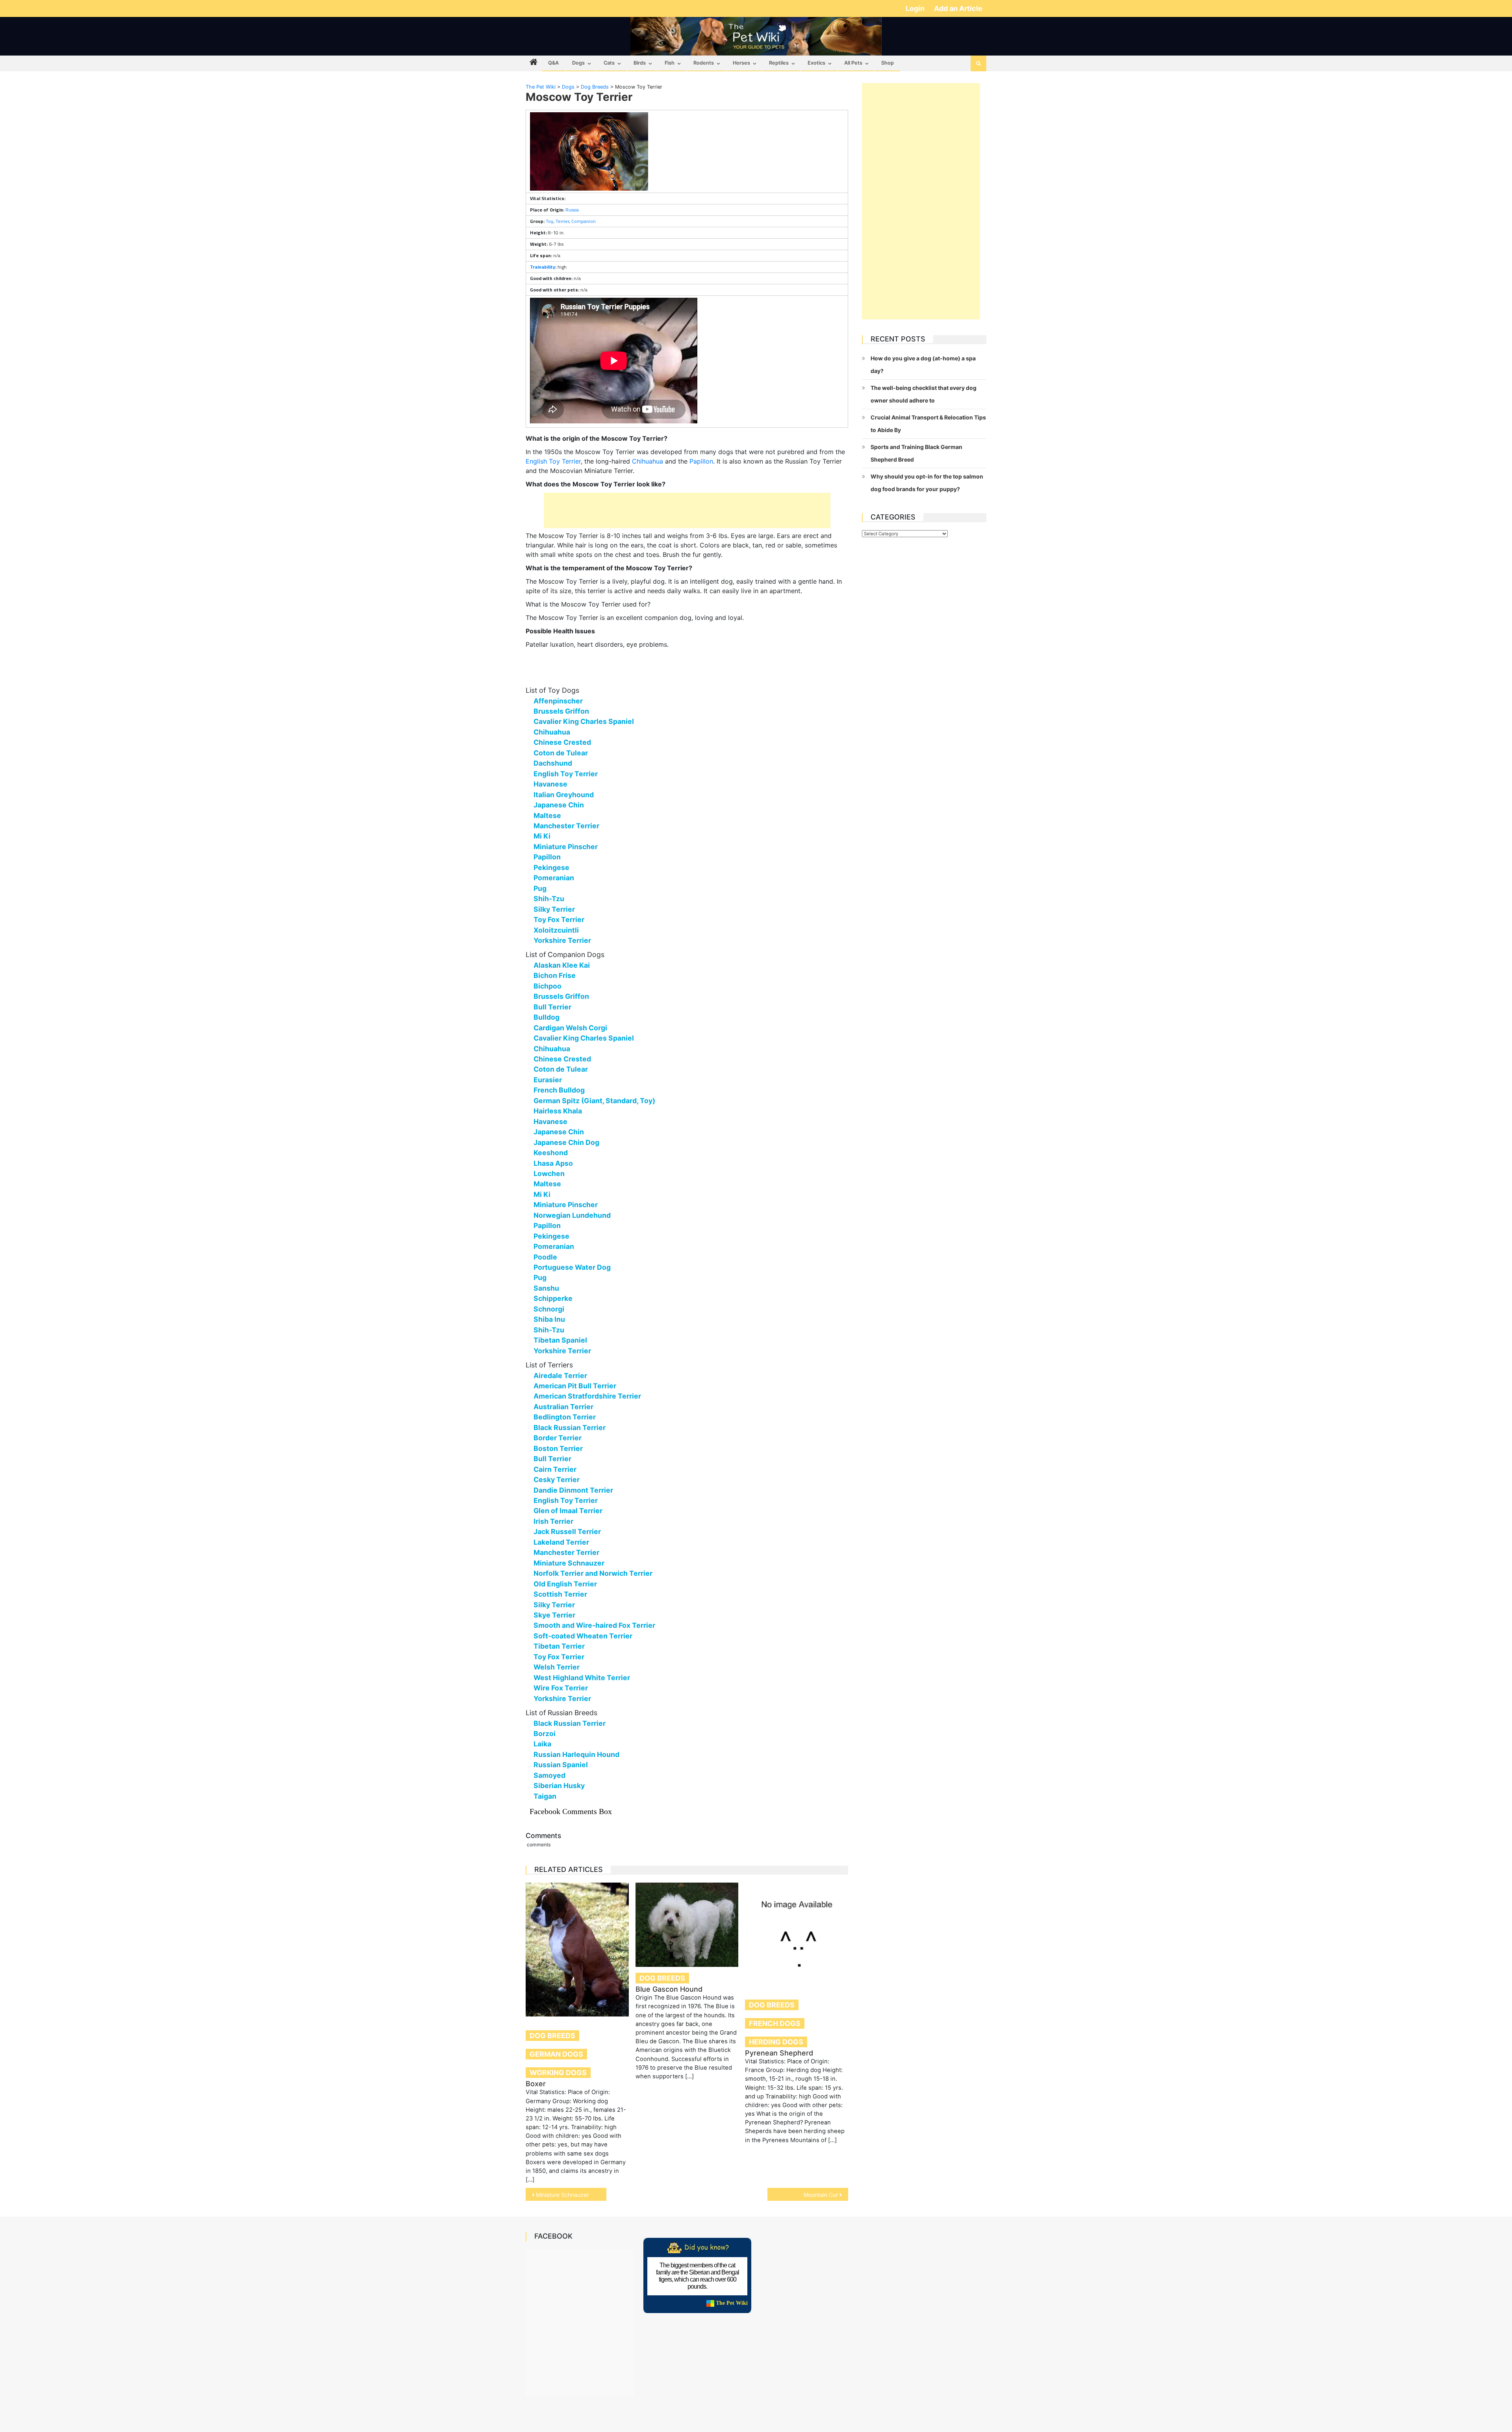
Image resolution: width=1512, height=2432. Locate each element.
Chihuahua (648, 461)
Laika (542, 1744)
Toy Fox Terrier (559, 919)
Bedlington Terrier (565, 1417)
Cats (609, 63)
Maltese (547, 815)
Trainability (543, 267)
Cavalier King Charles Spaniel (584, 721)
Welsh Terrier (557, 1667)
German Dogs (556, 2054)
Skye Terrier (554, 1615)
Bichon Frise (555, 975)
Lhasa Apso (553, 1163)
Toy (549, 221)
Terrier (562, 221)
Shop (888, 63)
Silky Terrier (554, 909)
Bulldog (547, 1017)
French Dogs (775, 2023)
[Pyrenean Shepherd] (797, 1934)
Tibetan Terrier (559, 1646)
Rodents (704, 63)
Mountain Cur (821, 2195)
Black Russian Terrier (570, 1427)
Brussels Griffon (561, 711)
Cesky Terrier (557, 1479)
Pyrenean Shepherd (779, 2053)
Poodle (545, 1257)
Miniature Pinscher (566, 847)
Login (916, 8)
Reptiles (779, 63)
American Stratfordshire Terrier (587, 1396)
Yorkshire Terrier (562, 940)
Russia (572, 210)
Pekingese (551, 867)
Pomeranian (554, 878)
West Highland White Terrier (582, 1678)
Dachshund (553, 763)
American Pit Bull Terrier (575, 1386)
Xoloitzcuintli (556, 930)
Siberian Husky (559, 1786)
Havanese (550, 784)
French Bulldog (559, 1090)
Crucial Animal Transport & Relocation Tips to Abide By (928, 424)
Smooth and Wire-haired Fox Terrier (594, 1625)
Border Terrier (558, 1438)
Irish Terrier (553, 1521)
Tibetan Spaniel (560, 1340)
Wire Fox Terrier (561, 1688)
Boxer (536, 2084)
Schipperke (553, 1298)
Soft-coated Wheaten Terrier (583, 1636)
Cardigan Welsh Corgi (570, 1028)
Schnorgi (549, 1309)
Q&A (553, 63)
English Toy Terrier (553, 461)
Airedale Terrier (560, 1376)
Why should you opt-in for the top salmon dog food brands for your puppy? (927, 483)
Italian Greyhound (564, 795)
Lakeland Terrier (561, 1542)
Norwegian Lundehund (572, 1215)
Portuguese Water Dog (572, 1267)
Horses (741, 63)
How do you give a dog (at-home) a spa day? (923, 365)
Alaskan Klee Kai (562, 965)
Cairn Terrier (555, 1469)
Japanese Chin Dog (566, 1142)
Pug (540, 888)
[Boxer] (577, 1950)
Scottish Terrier (560, 1594)
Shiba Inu (549, 1319)
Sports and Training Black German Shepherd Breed (916, 453)
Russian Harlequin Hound (576, 1754)
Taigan (545, 1796)
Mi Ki (542, 836)
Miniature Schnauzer (569, 1563)
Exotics (816, 63)
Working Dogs (558, 2073)
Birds (640, 63)
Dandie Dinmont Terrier (573, 1490)
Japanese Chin (559, 805)
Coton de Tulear (561, 753)
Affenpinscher (558, 701)
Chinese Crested (562, 742)
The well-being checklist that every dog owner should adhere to (924, 394)
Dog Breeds (552, 2036)
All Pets (853, 63)
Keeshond (551, 1153)
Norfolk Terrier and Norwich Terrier (593, 1573)
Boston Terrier (558, 1448)
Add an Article (958, 8)
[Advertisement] (687, 510)
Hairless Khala (558, 1111)
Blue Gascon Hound (669, 1989)
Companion (584, 221)
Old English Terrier (565, 1584)
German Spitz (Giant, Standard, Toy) (594, 1101)
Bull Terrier (552, 1007)
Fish (670, 63)
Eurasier (548, 1080)
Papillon (701, 461)
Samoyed (549, 1775)
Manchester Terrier (566, 826)
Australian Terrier (563, 1407)
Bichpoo (548, 986)
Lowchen (549, 1173)
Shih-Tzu (549, 899)
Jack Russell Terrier (567, 1531)
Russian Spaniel (561, 1765)
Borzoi (545, 1734)
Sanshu (546, 1288)
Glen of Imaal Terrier (568, 1511)
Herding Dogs (776, 2042)
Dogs (578, 63)
